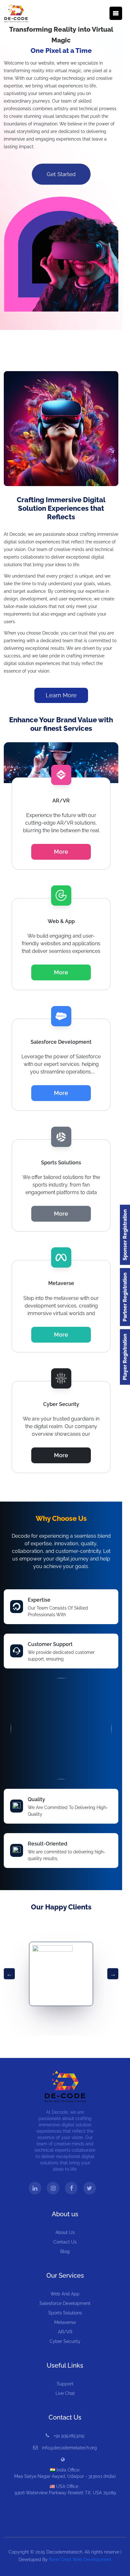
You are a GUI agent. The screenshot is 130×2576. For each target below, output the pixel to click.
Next (113, 1974)
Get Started (61, 174)
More (61, 852)
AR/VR (65, 2332)
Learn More (61, 695)
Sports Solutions (65, 2313)
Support (65, 2384)
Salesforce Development (65, 2303)
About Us (65, 2232)
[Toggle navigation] (116, 13)
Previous (9, 1974)
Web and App (65, 2294)
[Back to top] (113, 2569)
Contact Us (65, 2242)
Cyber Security (65, 2341)
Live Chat (65, 2393)
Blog (65, 2251)
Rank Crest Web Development (80, 2560)
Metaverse (65, 2322)
